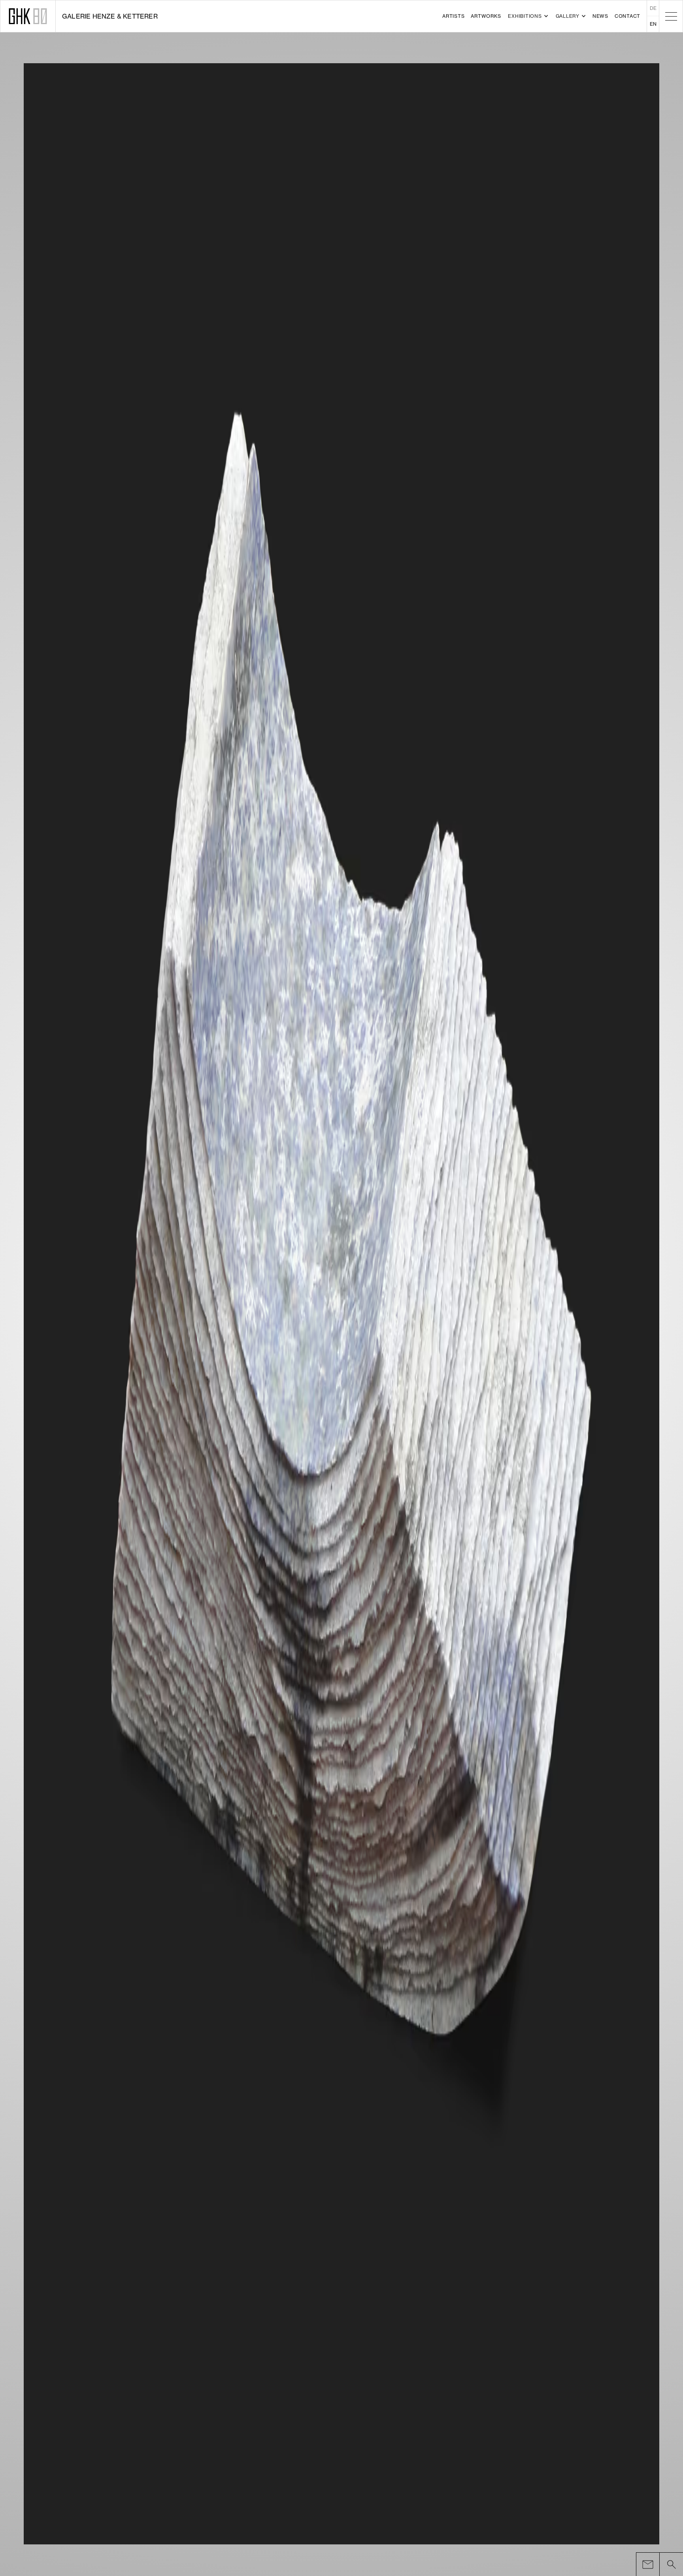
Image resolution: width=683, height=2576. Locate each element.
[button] (528, 16)
